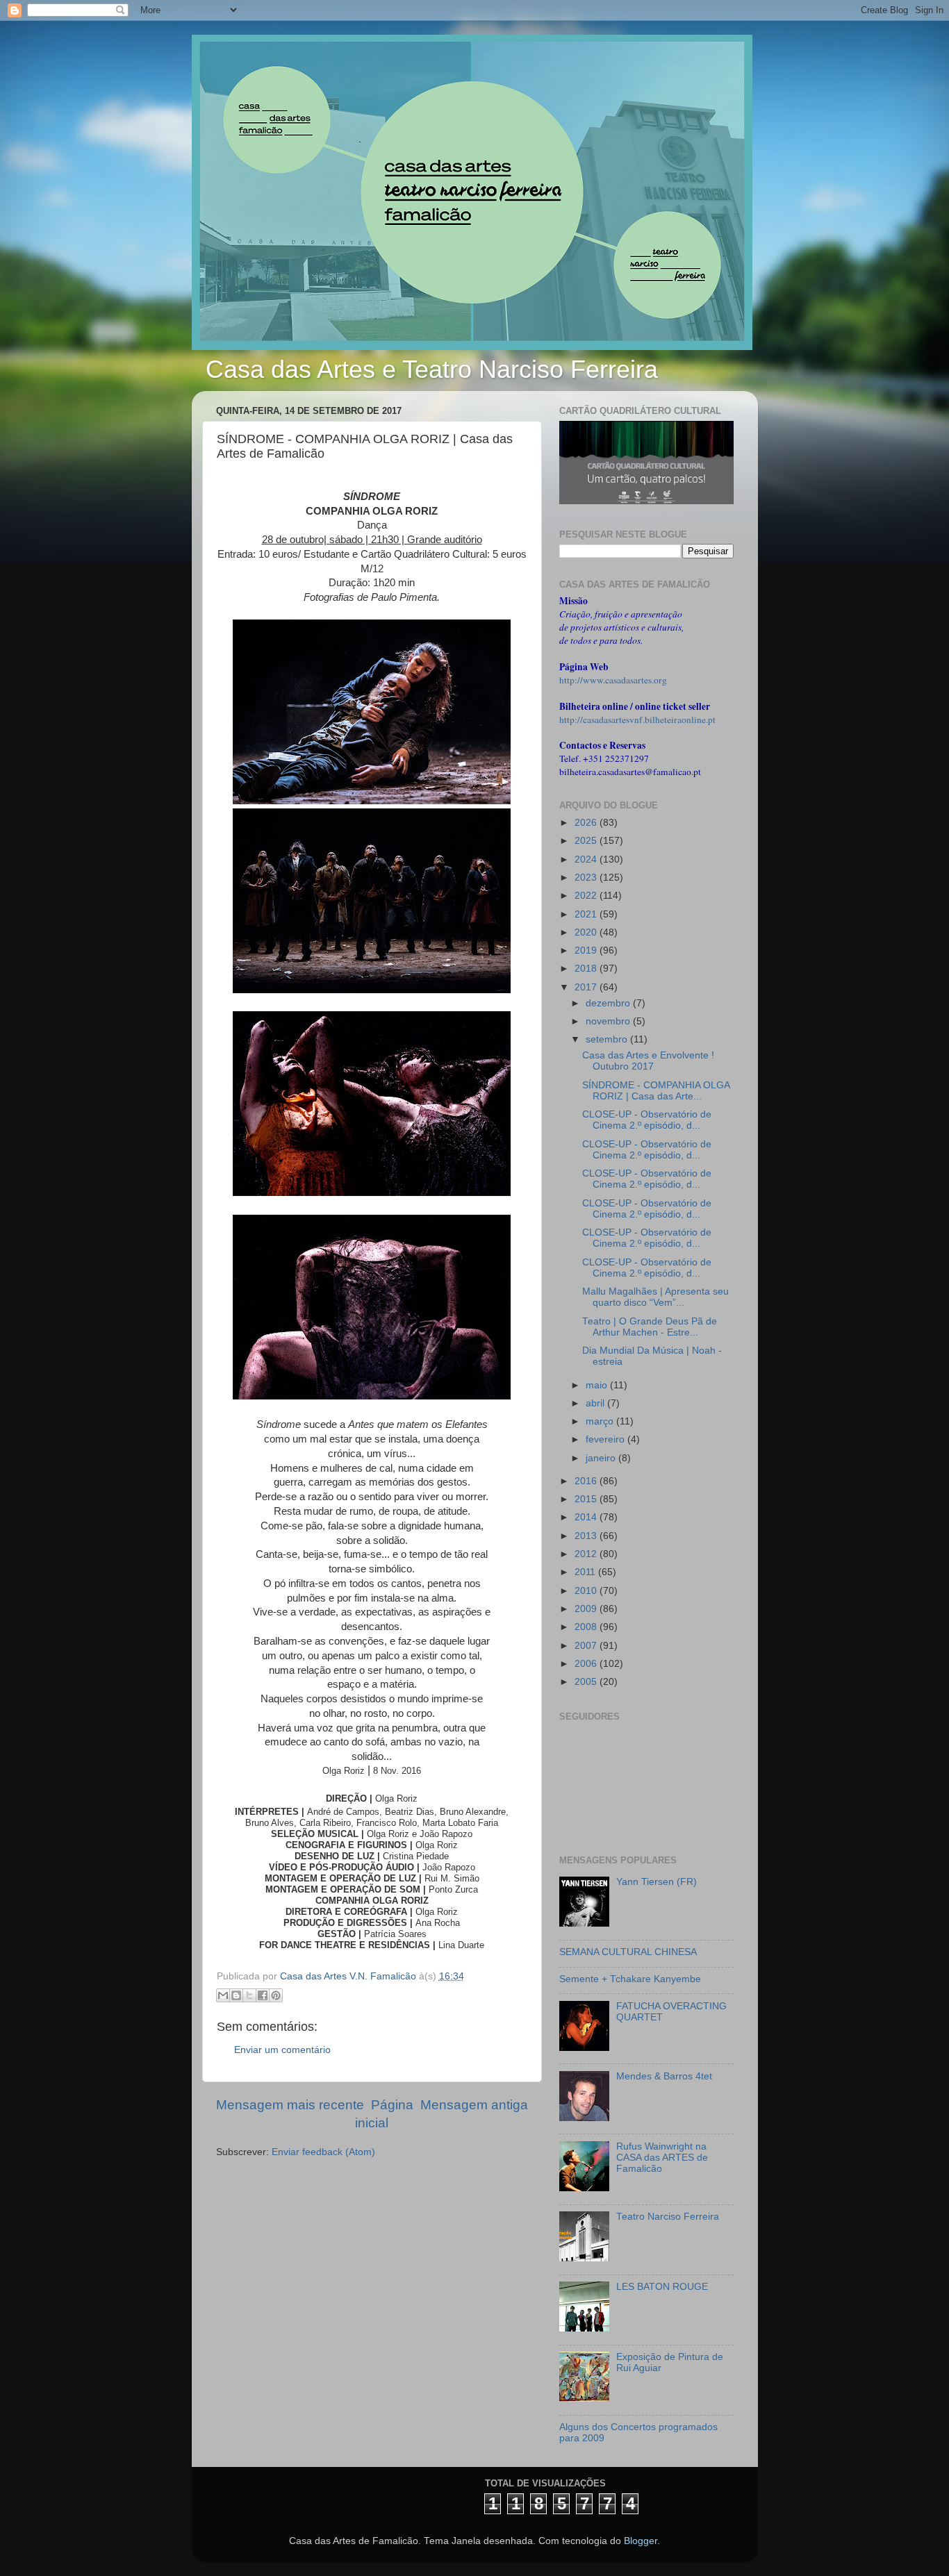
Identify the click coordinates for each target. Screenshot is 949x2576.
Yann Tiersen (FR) (657, 1882)
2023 (587, 878)
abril (596, 1403)
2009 (587, 1609)
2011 (586, 1572)
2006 (587, 1664)
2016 (587, 1481)
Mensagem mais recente (290, 2105)
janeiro (602, 1458)
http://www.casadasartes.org (613, 680)
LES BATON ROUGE (662, 2287)
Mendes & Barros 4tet (664, 2076)
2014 (587, 1517)
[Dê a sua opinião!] (236, 1995)
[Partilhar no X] (249, 1995)
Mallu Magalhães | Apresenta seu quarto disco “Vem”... (655, 1297)
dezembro (609, 1003)
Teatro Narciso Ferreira (668, 2217)
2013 (587, 1536)
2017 (587, 987)
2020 (587, 932)
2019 (587, 950)
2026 (587, 823)
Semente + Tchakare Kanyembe (630, 1979)
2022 (587, 896)
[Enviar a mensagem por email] (223, 1995)
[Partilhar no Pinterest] (276, 1995)
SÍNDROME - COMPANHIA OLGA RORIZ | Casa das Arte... (656, 1091)
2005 (587, 1682)
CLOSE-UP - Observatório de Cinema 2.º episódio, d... (647, 1120)
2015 (587, 1499)
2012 (587, 1554)
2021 (587, 914)
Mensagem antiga (474, 2105)
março (601, 1421)
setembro (608, 1039)
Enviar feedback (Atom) (323, 2152)
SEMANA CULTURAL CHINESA (628, 1952)
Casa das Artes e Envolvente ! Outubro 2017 (648, 1061)
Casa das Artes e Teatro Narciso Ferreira (432, 369)
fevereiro (606, 1439)
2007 (587, 1646)
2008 (587, 1627)
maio (598, 1385)
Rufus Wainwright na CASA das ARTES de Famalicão (662, 2158)
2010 (587, 1591)
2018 (587, 969)
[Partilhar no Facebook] (263, 1995)
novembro (609, 1021)
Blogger (641, 2541)
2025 (587, 841)
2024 (587, 859)
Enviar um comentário (282, 2050)
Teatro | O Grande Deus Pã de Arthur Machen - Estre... (650, 1327)
